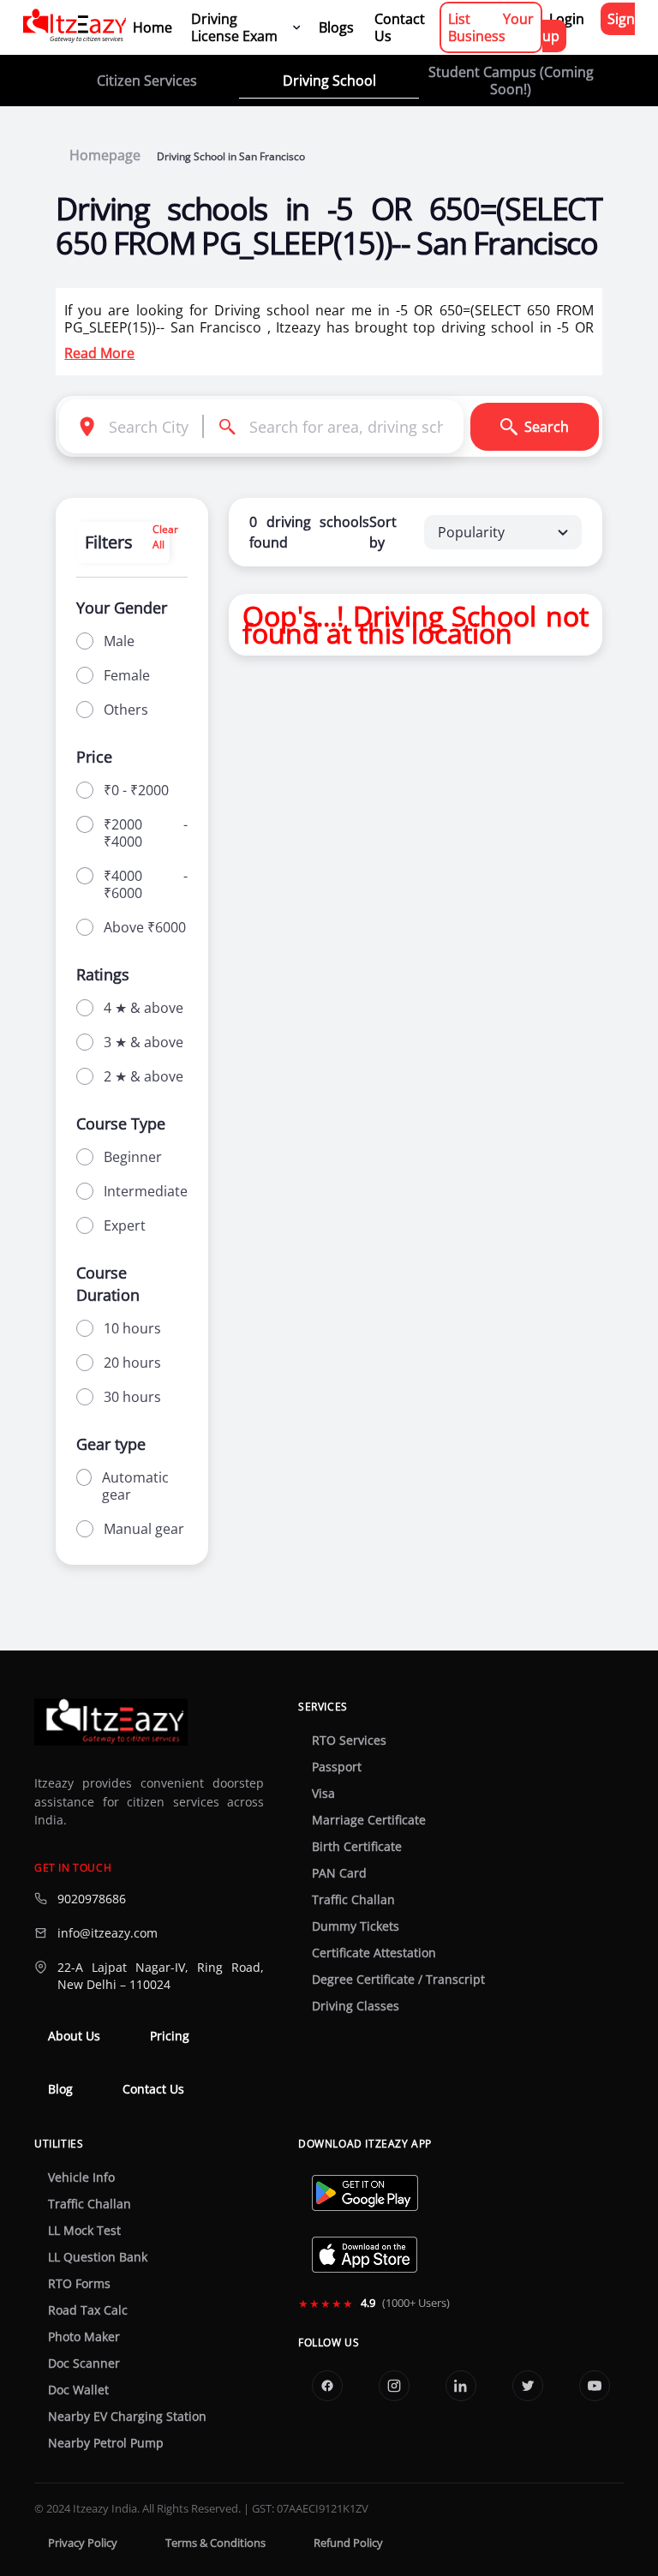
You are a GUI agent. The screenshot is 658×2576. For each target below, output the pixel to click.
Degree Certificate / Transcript (398, 1980)
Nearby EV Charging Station (127, 2417)
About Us (74, 2036)
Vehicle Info (81, 2178)
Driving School (329, 81)
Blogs (336, 27)
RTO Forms (79, 2284)
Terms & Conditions (215, 2543)
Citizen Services (147, 81)
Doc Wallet (78, 2390)
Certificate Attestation (374, 1953)
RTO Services (349, 1740)
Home (153, 27)
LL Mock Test (84, 2231)
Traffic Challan (353, 1900)
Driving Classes (356, 2006)
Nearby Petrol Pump (106, 2443)
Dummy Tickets (356, 1926)
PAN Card (339, 1873)
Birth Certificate (357, 1847)
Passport (337, 1767)
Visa (323, 1794)
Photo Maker (84, 2337)
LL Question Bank (98, 2257)
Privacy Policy (83, 2543)
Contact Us (400, 27)
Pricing (170, 2036)
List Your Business (491, 27)
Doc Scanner (84, 2363)
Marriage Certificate (369, 1820)
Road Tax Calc (88, 2310)
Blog (60, 2089)
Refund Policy (348, 2543)
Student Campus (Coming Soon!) (511, 81)
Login (567, 19)
